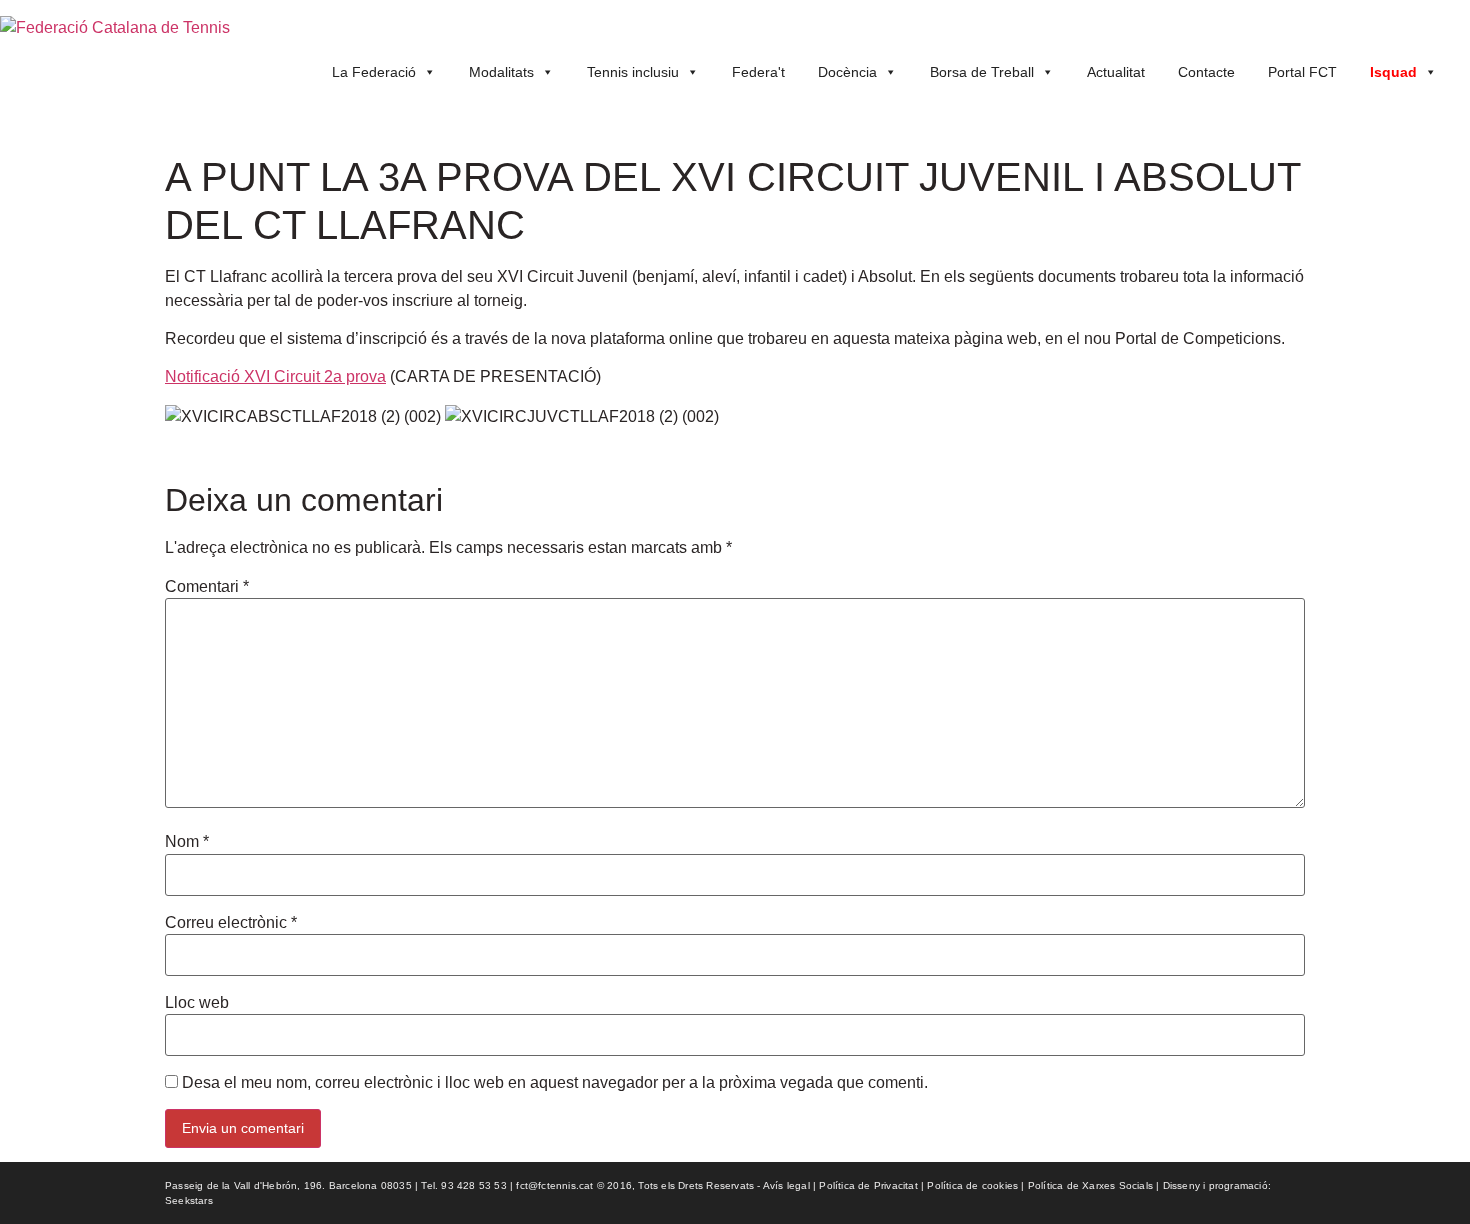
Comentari (207, 587)
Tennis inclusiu (633, 72)
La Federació (374, 72)
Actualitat (1116, 72)
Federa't (758, 72)
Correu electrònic (231, 923)
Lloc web (197, 1003)
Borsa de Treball (982, 72)
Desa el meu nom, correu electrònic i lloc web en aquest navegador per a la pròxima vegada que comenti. (555, 1083)
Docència (847, 72)
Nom (187, 842)
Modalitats (501, 72)
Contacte (1206, 72)
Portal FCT (1302, 72)
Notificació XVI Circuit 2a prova (275, 376)
